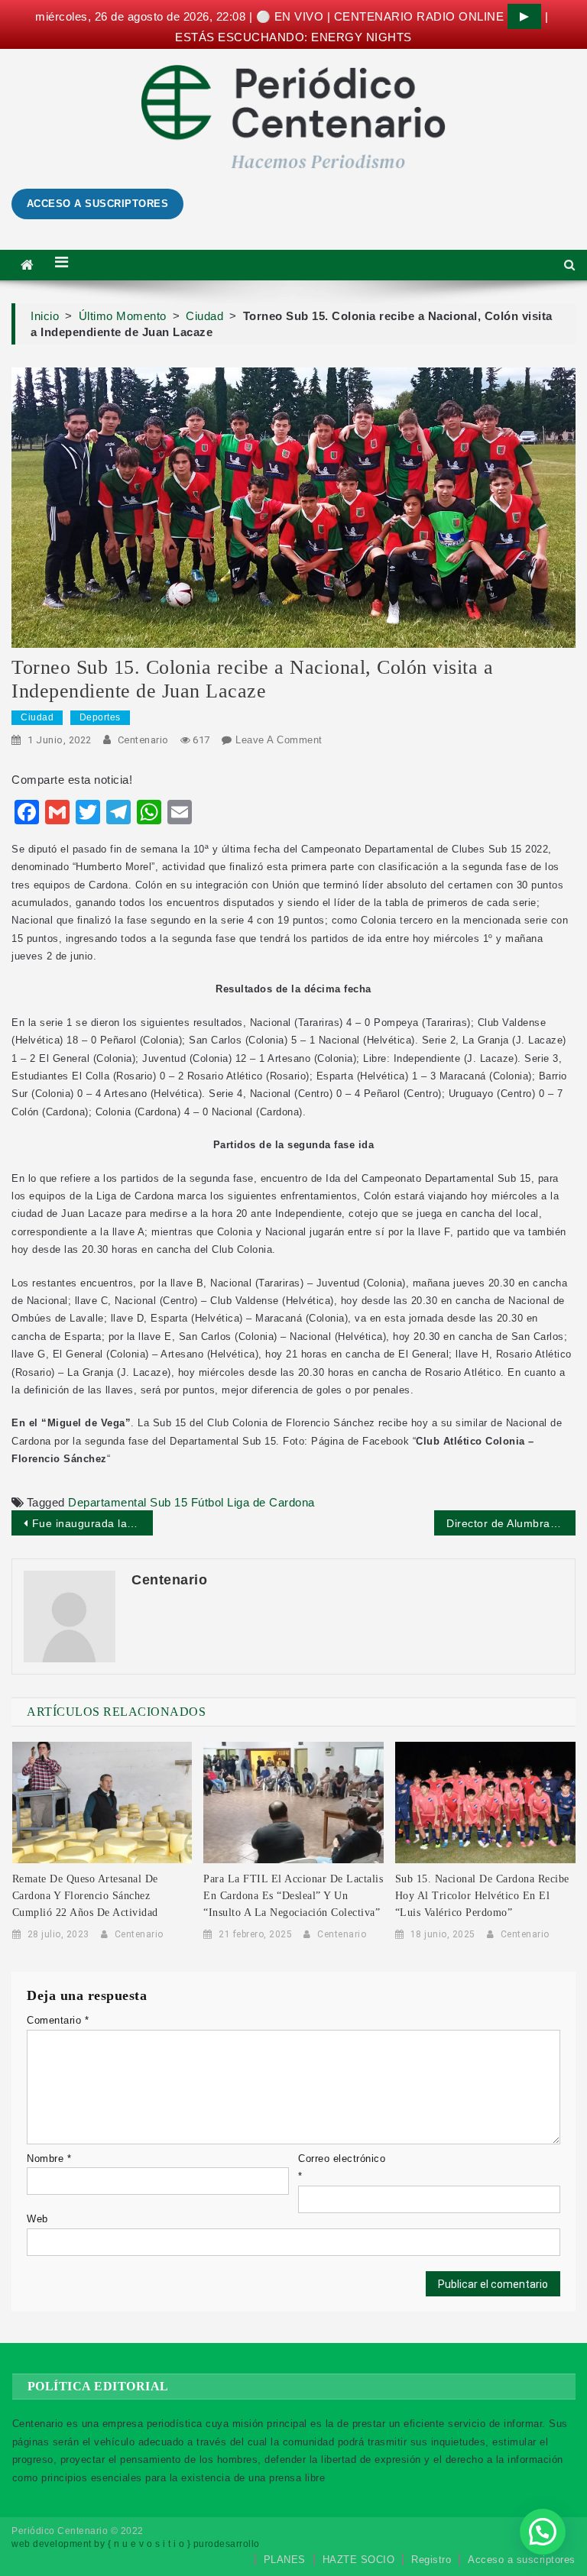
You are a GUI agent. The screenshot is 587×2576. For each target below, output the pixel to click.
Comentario (58, 2020)
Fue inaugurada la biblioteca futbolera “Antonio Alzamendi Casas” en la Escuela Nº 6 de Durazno (92, 1523)
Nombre (49, 2159)
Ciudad (37, 717)
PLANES (285, 2560)
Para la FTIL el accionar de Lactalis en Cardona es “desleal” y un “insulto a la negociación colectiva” (293, 1896)
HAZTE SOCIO (359, 2560)
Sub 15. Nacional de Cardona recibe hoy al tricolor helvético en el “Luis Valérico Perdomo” (482, 1896)
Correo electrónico (342, 2167)
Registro (431, 2560)
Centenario (143, 740)
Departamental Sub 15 (128, 1502)
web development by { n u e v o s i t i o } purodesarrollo (136, 2544)
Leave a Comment (279, 740)
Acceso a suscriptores (522, 2560)
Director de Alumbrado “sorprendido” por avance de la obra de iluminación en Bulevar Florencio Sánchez (511, 1523)
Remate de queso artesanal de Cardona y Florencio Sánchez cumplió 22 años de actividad (85, 1896)
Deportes (100, 717)
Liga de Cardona (271, 1502)
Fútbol (208, 1502)
